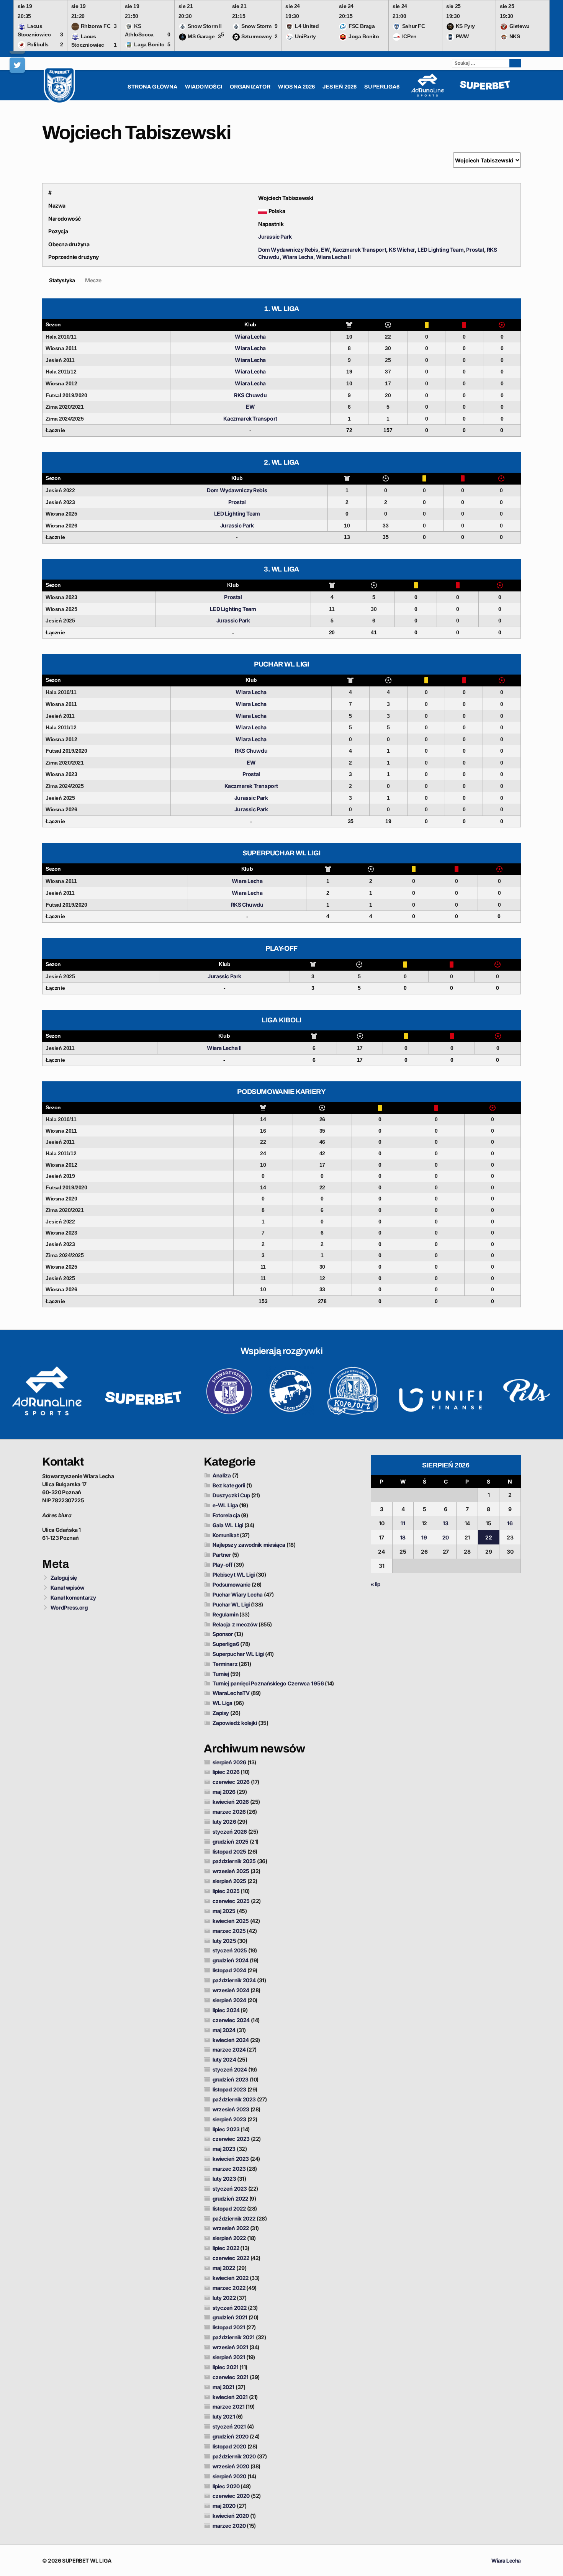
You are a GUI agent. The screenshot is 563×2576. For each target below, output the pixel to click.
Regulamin (226, 1614)
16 (510, 1523)
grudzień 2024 (231, 1960)
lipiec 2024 (226, 2010)
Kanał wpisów (67, 1588)
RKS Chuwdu (250, 395)
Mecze (93, 280)
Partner (222, 1555)
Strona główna (152, 87)
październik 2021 (234, 2337)
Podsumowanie (232, 1584)
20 (446, 1537)
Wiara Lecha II (333, 257)
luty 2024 (224, 2059)
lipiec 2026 (226, 1772)
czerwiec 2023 (231, 2139)
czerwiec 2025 (231, 1901)
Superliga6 (226, 1644)
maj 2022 (224, 2268)
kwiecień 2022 (231, 2278)
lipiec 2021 (226, 2367)
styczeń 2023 (230, 2189)
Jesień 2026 (340, 87)
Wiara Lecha (298, 257)
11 (403, 1523)
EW (325, 250)
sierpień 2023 (229, 2119)
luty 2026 (224, 1822)
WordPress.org (69, 1607)
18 (403, 1537)
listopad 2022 (229, 2208)
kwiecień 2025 (231, 1921)
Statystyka (62, 280)
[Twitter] (17, 65)
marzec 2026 (229, 1812)
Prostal (475, 250)
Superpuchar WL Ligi (238, 1654)
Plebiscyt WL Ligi (234, 1575)
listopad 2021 (229, 2327)
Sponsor (223, 1634)
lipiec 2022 (226, 2248)
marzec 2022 (229, 2288)
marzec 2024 (229, 2050)
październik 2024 (234, 1980)
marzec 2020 (229, 2526)
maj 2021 (224, 2387)
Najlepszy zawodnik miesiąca (249, 1545)
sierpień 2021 (229, 2357)
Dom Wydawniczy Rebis (288, 250)
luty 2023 (224, 2179)
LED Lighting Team (440, 250)
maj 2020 (224, 2506)
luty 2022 (224, 2298)
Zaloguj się (64, 1578)
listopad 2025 (229, 1851)
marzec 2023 (229, 2169)
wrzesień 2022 (231, 2228)
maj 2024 (224, 2030)
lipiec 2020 (226, 2486)
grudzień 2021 (230, 2317)
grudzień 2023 (231, 2079)
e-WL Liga (225, 1505)
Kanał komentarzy (73, 1598)
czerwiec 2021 (231, 2377)
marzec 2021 (229, 2407)
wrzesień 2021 (230, 2347)
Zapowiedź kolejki (235, 1723)
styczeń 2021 (229, 2426)
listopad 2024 (229, 1970)
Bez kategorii (229, 1485)
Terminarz (225, 1664)
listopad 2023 (229, 2089)
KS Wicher (402, 250)
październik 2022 (234, 2218)
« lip (376, 1584)
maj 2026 (224, 1792)
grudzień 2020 (231, 2436)
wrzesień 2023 (231, 2109)
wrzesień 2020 (231, 2466)
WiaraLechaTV (231, 1693)
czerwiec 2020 (231, 2496)
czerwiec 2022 (231, 2258)
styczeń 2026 (230, 1832)
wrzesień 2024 (231, 1990)
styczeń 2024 (230, 2069)
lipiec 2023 (226, 2129)
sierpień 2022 (229, 2238)
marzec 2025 (229, 1931)
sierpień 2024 (229, 2000)
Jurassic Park (275, 237)
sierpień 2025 (229, 1881)
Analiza (222, 1475)
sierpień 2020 (229, 2476)
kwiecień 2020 (231, 2516)
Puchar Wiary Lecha (238, 1594)
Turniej (221, 1674)
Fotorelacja (226, 1515)
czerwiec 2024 (231, 2020)
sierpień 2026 (229, 1762)
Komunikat (226, 1535)
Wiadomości (204, 87)
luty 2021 (224, 2416)
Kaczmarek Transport (359, 250)
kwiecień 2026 (231, 1802)
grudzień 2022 (230, 2199)
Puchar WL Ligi (231, 1604)
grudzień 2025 (231, 1842)
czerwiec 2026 (231, 1782)
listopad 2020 (229, 2446)
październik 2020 (234, 2456)
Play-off (223, 1565)
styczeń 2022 (230, 2308)
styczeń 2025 (230, 1950)
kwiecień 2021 (230, 2397)
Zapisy (221, 1713)
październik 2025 (234, 1861)
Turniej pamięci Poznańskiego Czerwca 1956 (268, 1683)
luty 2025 (224, 1941)
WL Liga (223, 1703)
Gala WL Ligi (228, 1525)
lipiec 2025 (226, 1891)
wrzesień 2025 (231, 1871)
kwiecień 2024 (231, 2040)
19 (424, 1537)
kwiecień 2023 (231, 2159)
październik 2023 (234, 2099)
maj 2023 (224, 2149)
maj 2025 (224, 1911)
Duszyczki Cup (231, 1495)
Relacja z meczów (235, 1624)
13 (446, 1523)
